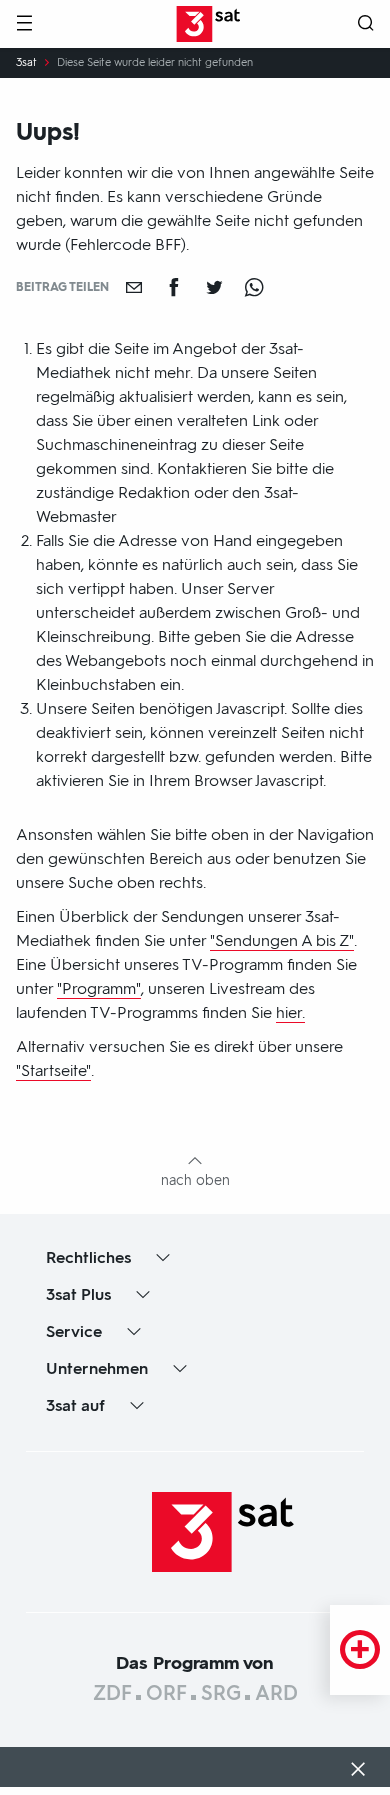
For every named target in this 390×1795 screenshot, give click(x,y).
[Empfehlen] (134, 287)
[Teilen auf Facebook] (174, 287)
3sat (26, 63)
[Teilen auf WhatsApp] (254, 287)
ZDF (112, 1693)
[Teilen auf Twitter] (214, 287)
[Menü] (24, 24)
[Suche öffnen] (366, 24)
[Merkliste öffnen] (360, 1650)
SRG (221, 1693)
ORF (166, 1693)
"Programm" (99, 988)
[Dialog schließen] (358, 1771)
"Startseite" (53, 1070)
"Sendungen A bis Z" (282, 940)
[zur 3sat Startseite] (223, 1530)
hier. (290, 1012)
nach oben (195, 1180)
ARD (276, 1693)
